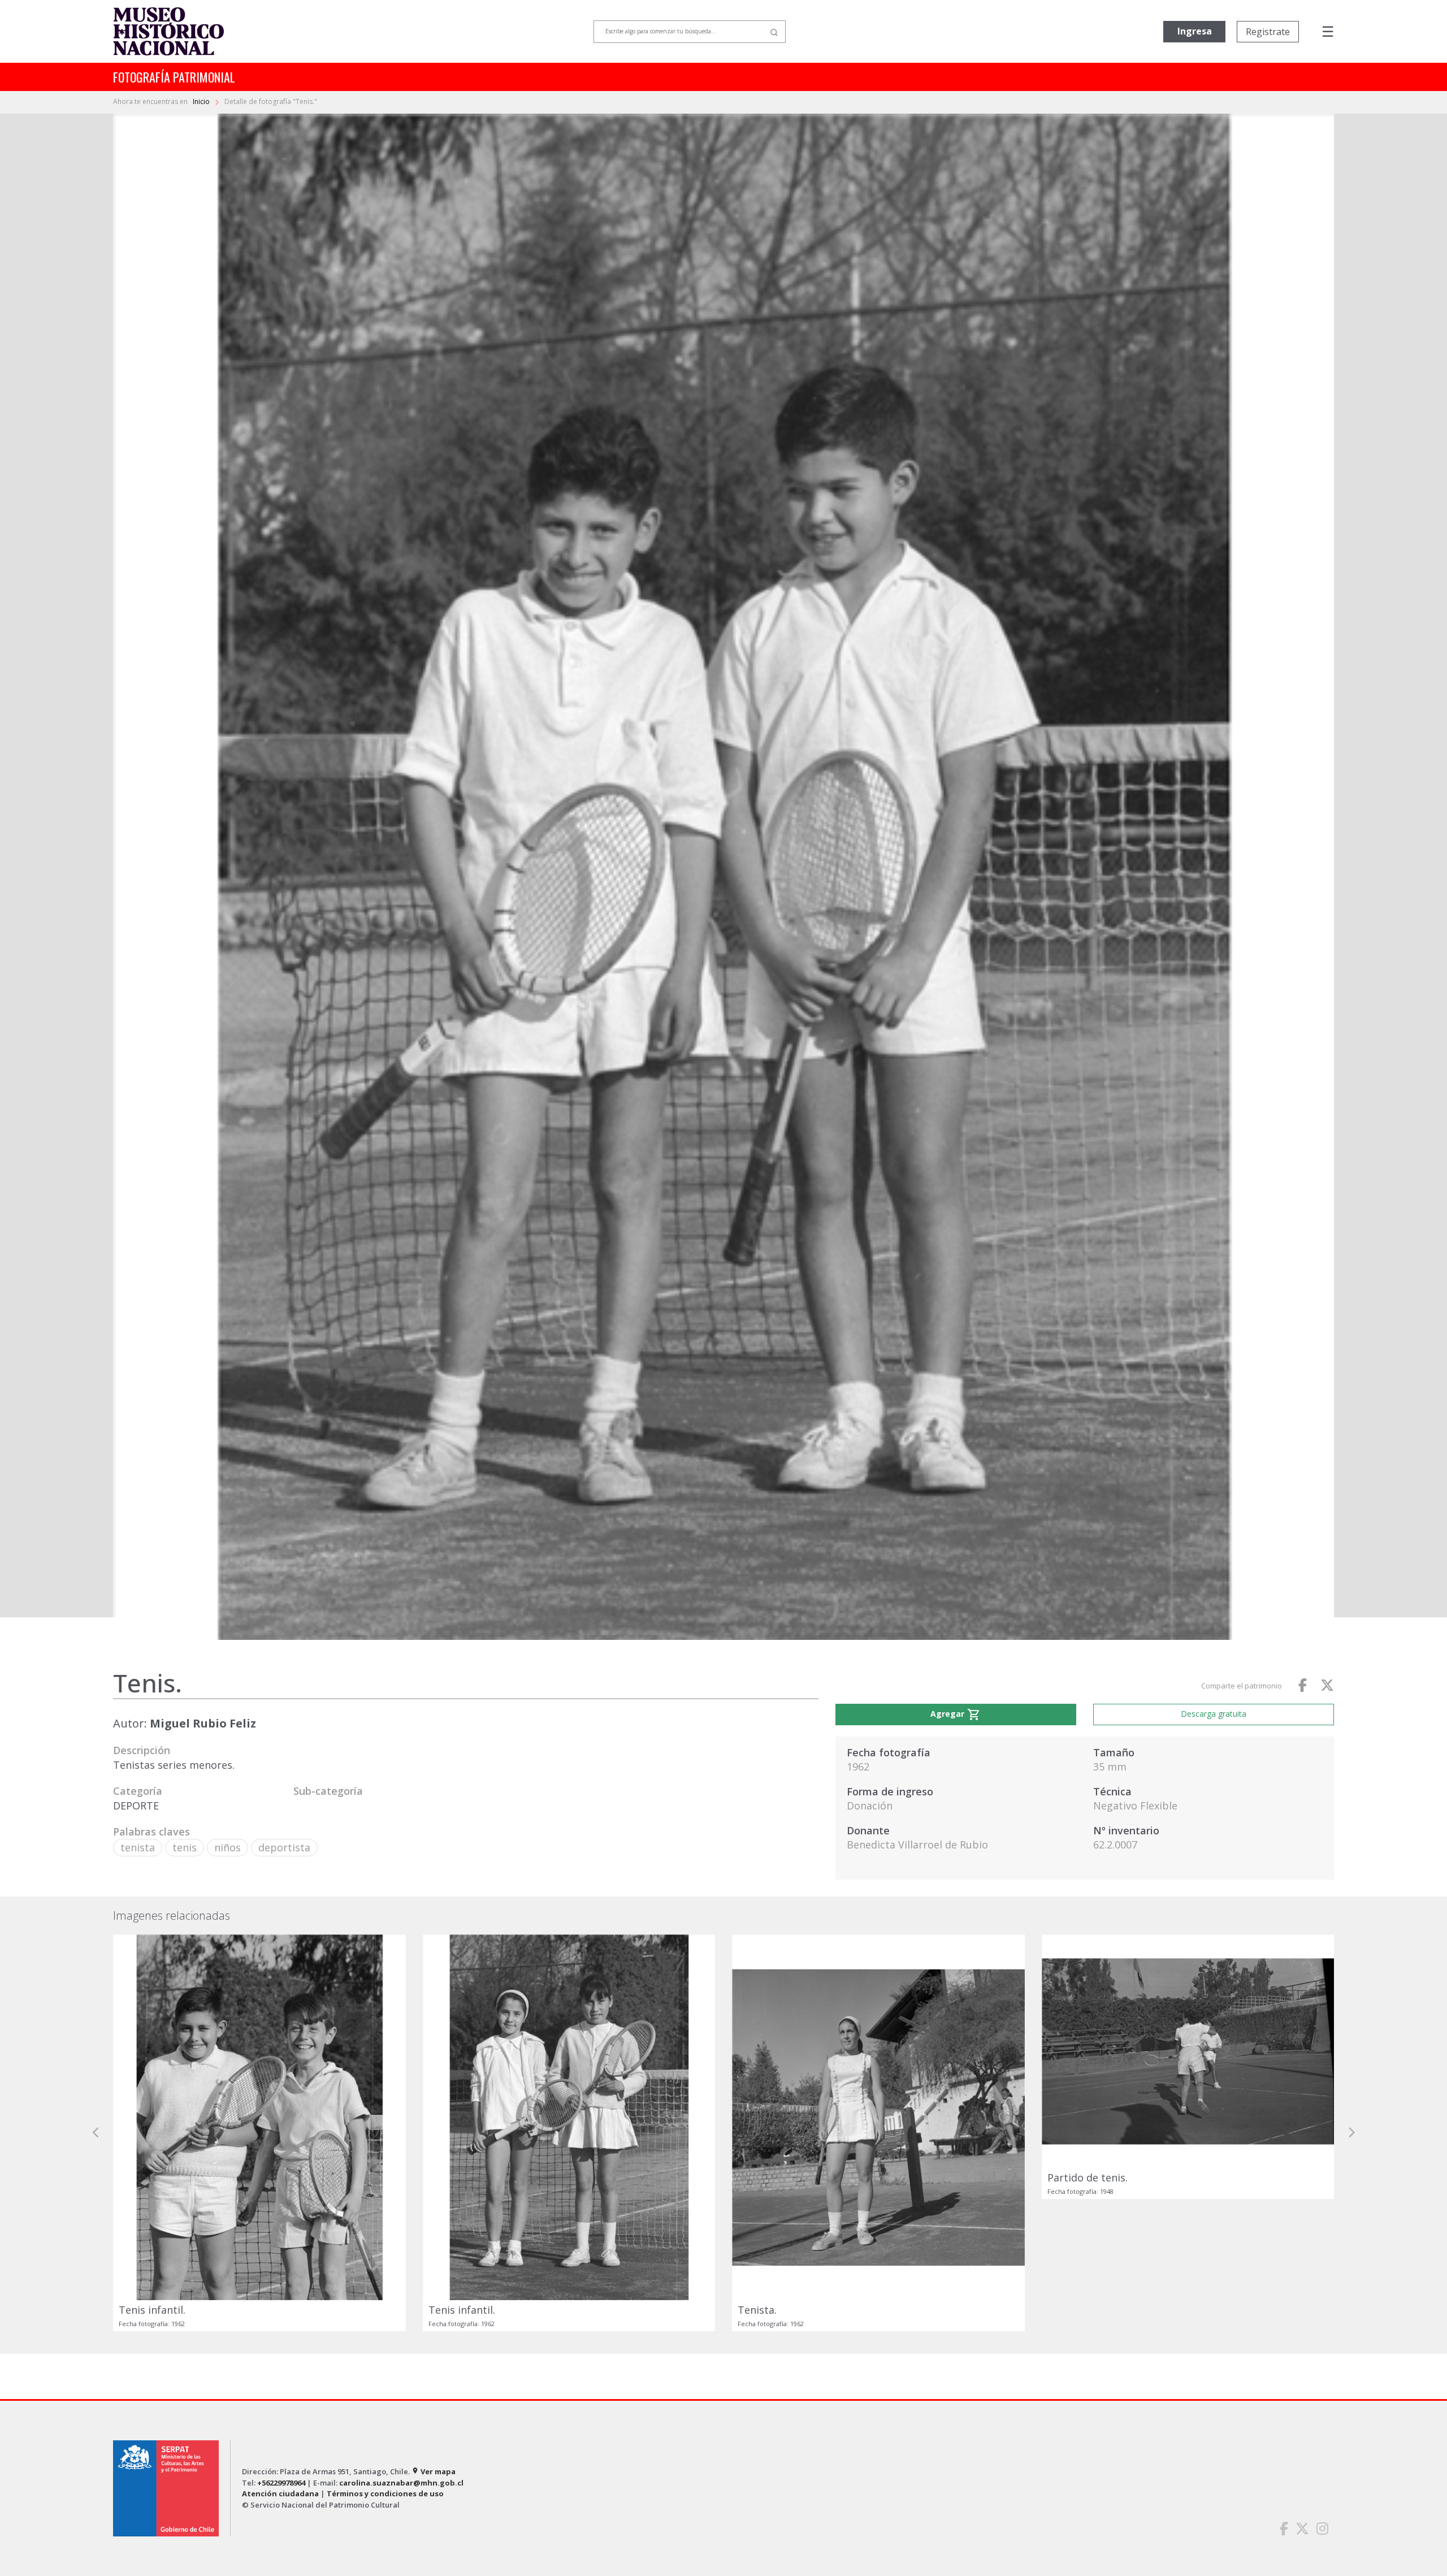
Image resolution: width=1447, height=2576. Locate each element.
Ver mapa (434, 2471)
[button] (96, 2133)
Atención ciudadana (280, 2493)
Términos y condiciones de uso (385, 2493)
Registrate (1268, 32)
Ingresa (1195, 31)
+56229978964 (281, 2483)
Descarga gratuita (1214, 1714)
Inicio (202, 101)
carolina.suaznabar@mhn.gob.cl (401, 2483)
